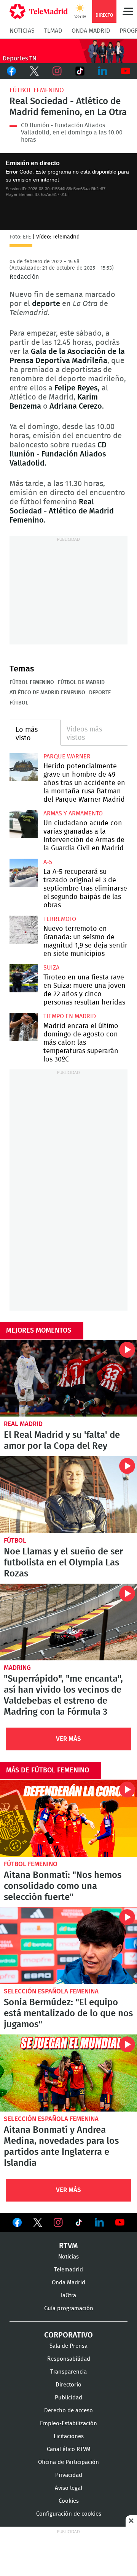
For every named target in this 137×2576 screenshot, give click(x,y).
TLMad (53, 31)
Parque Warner (67, 757)
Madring (17, 1668)
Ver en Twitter (38, 2224)
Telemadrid (68, 2270)
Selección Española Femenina (51, 1991)
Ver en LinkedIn (99, 2222)
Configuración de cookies (69, 2514)
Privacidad (69, 2475)
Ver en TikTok (79, 2224)
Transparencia (68, 2372)
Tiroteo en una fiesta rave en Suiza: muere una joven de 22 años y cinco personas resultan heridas (24, 978)
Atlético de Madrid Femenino (47, 693)
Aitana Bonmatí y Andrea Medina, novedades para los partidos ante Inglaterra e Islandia (68, 2073)
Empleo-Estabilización (68, 2424)
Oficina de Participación (68, 2462)
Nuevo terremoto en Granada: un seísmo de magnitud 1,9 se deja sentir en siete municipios (24, 930)
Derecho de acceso (68, 2411)
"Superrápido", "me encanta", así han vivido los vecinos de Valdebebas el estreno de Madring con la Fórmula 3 (68, 1622)
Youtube (126, 71)
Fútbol (19, 703)
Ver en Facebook (17, 2224)
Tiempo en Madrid (70, 1016)
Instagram (57, 71)
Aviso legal (68, 2488)
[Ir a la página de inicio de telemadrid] (39, 11)
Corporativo (68, 2335)
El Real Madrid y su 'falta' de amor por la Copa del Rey (68, 1378)
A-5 (48, 862)
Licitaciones (69, 2436)
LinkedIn (103, 71)
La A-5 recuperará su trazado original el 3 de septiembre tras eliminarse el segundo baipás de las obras (24, 873)
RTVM (68, 2246)
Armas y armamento (73, 813)
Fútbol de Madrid (81, 682)
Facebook (11, 71)
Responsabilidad (69, 2359)
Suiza (51, 968)
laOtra (68, 2296)
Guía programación (69, 2308)
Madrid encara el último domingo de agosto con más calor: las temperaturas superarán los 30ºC (24, 1027)
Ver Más (68, 1739)
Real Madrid (23, 1424)
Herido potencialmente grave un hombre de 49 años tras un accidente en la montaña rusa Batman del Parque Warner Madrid (24, 767)
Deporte (100, 693)
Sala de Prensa (68, 2346)
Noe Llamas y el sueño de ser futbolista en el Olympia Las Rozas (68, 1495)
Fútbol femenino (37, 90)
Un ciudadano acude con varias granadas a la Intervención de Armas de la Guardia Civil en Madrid (24, 824)
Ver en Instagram (58, 2222)
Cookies (69, 2501)
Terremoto (60, 919)
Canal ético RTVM (69, 2449)
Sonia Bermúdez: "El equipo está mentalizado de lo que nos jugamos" (68, 1946)
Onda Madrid (91, 31)
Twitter (34, 71)
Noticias (22, 31)
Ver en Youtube (120, 2222)
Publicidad (68, 2398)
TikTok (80, 71)
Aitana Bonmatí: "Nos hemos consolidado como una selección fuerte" (68, 1818)
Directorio (68, 2385)
